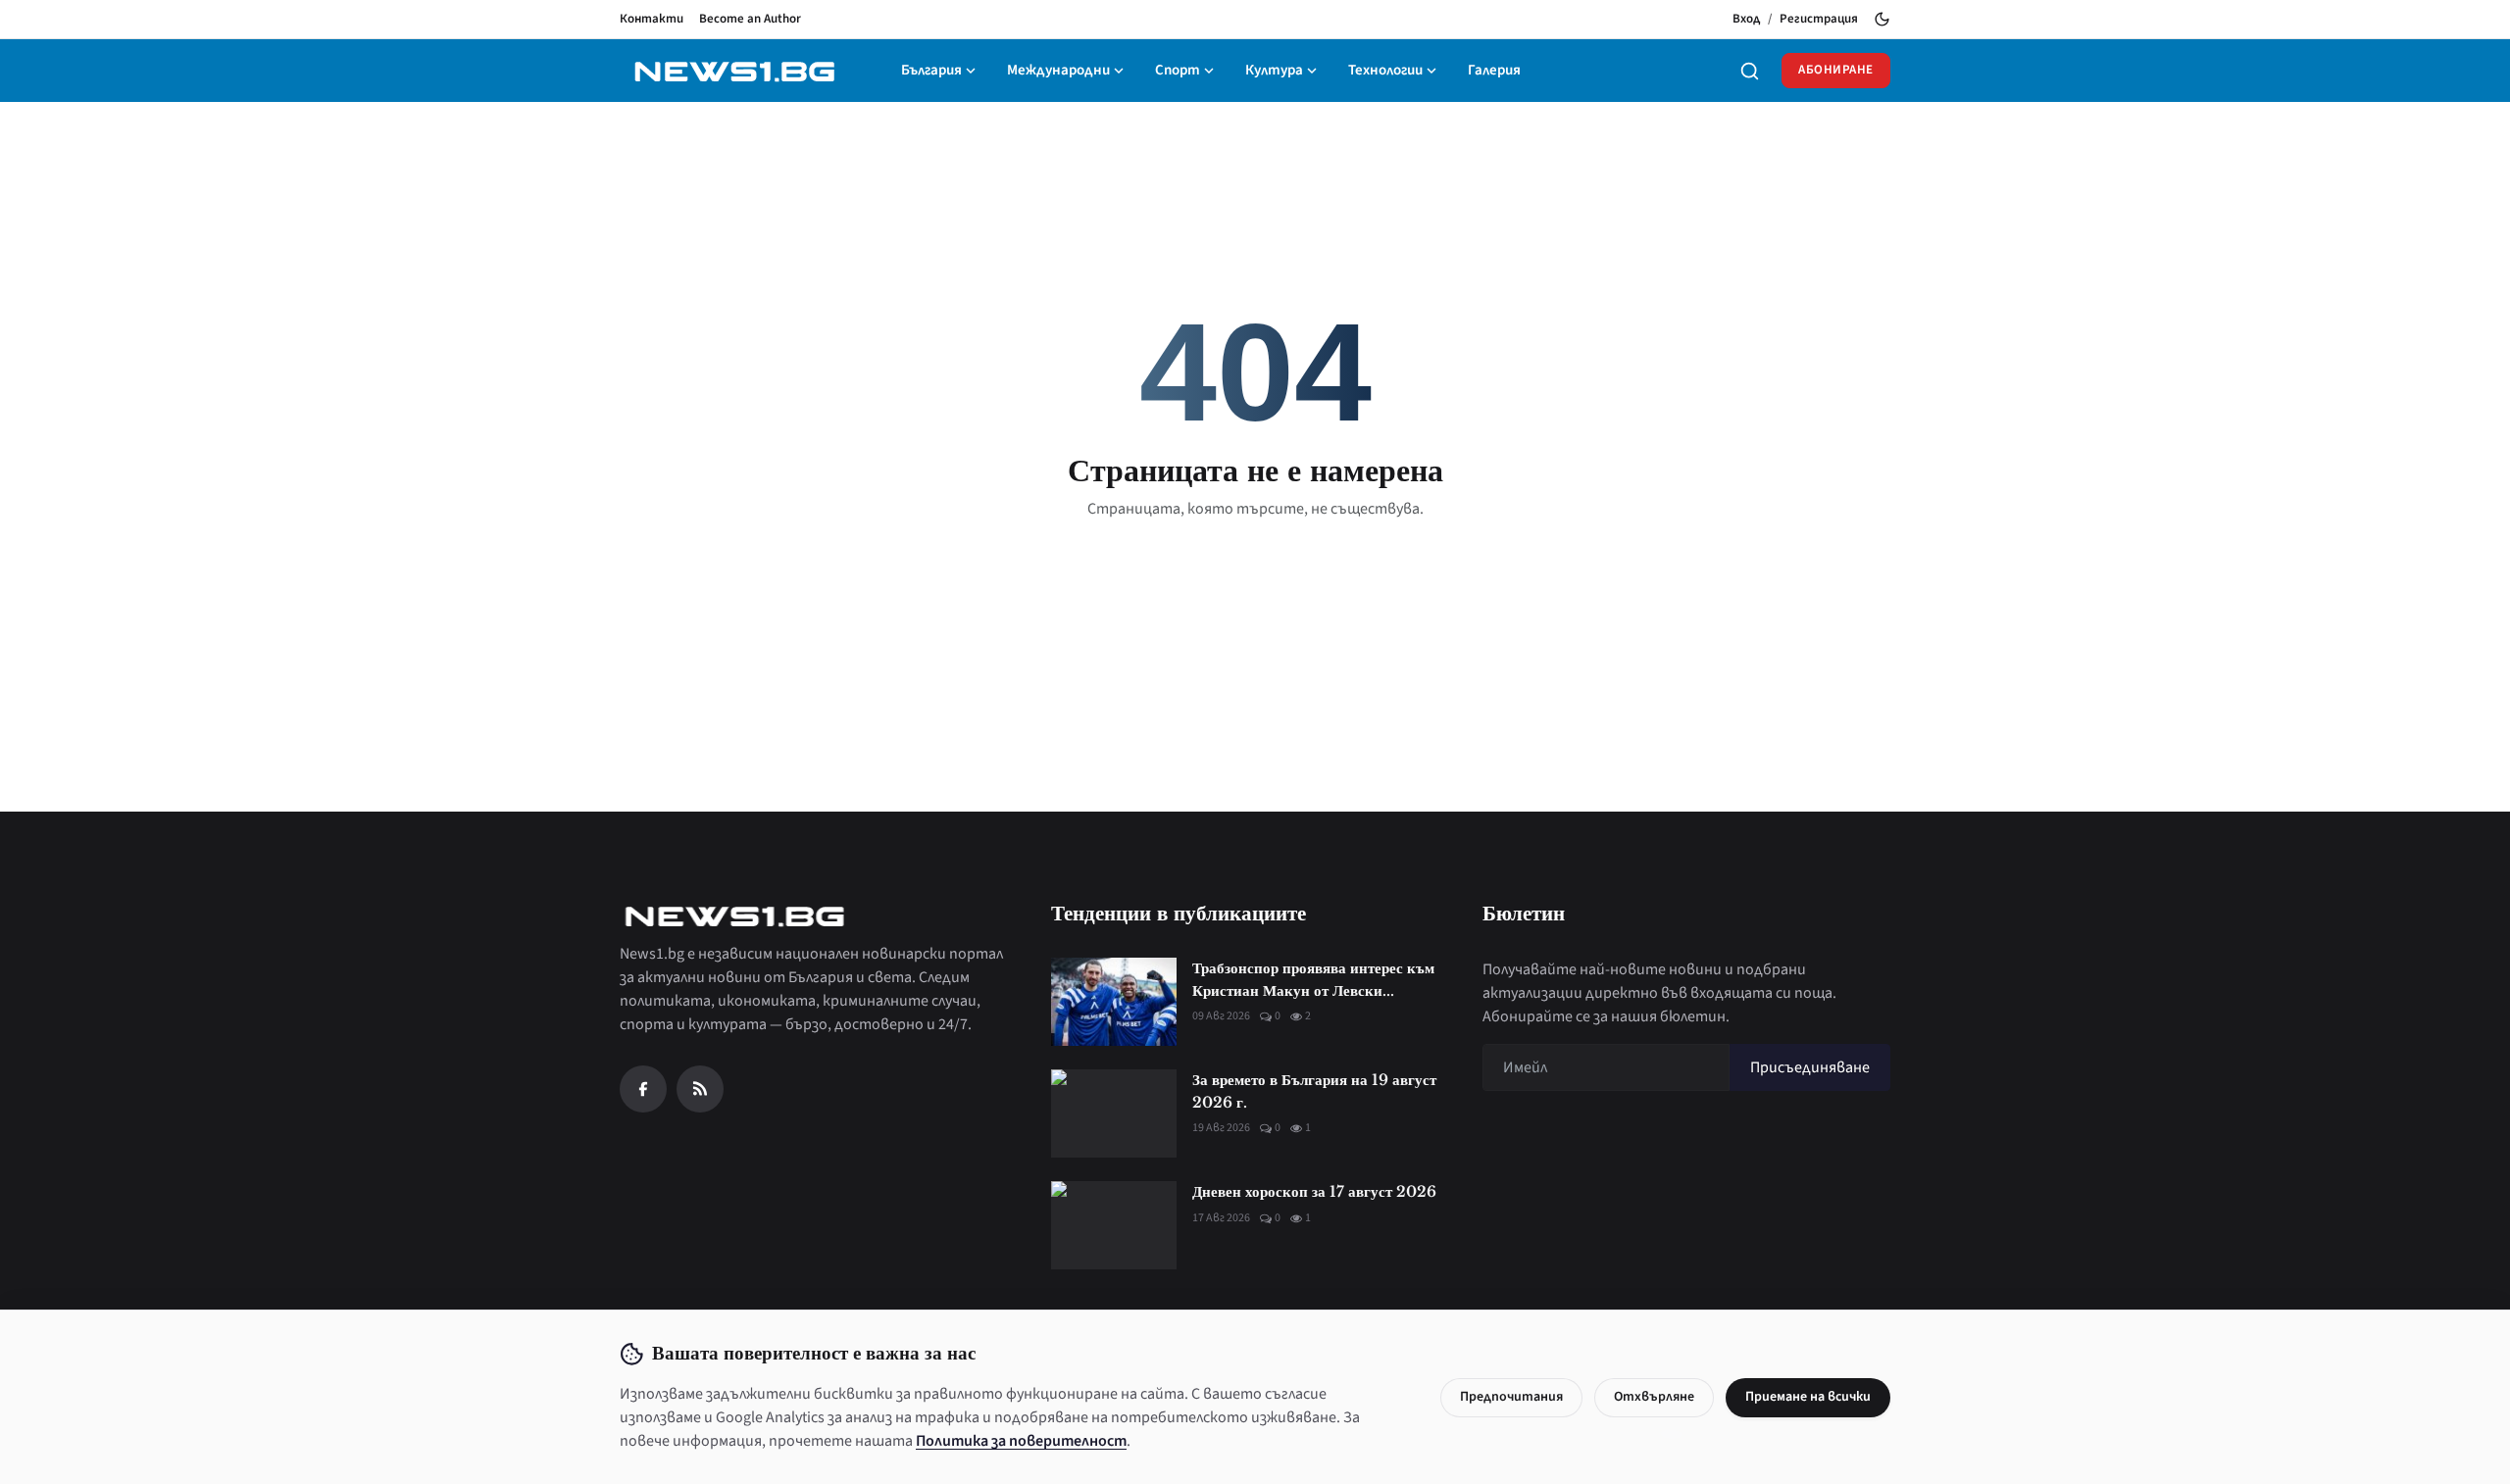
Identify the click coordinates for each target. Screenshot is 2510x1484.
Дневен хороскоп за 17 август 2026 (1314, 1191)
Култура (1274, 70)
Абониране (1836, 70)
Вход (1746, 19)
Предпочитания (1511, 1397)
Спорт (1178, 70)
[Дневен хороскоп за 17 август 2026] (1114, 1225)
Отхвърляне (1654, 1397)
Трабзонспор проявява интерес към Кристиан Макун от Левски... (1313, 979)
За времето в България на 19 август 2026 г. (1314, 1091)
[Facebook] (643, 1089)
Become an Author (750, 19)
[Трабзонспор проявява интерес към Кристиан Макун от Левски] (1114, 1002)
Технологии (1385, 70)
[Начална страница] (734, 71)
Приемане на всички (1808, 1397)
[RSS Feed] (700, 1089)
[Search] (1750, 71)
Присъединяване (1810, 1067)
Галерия (1494, 70)
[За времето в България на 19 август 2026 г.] (1114, 1113)
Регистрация (1819, 19)
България (931, 70)
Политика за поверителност (1021, 1441)
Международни (1058, 70)
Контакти (652, 19)
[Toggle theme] (1882, 19)
